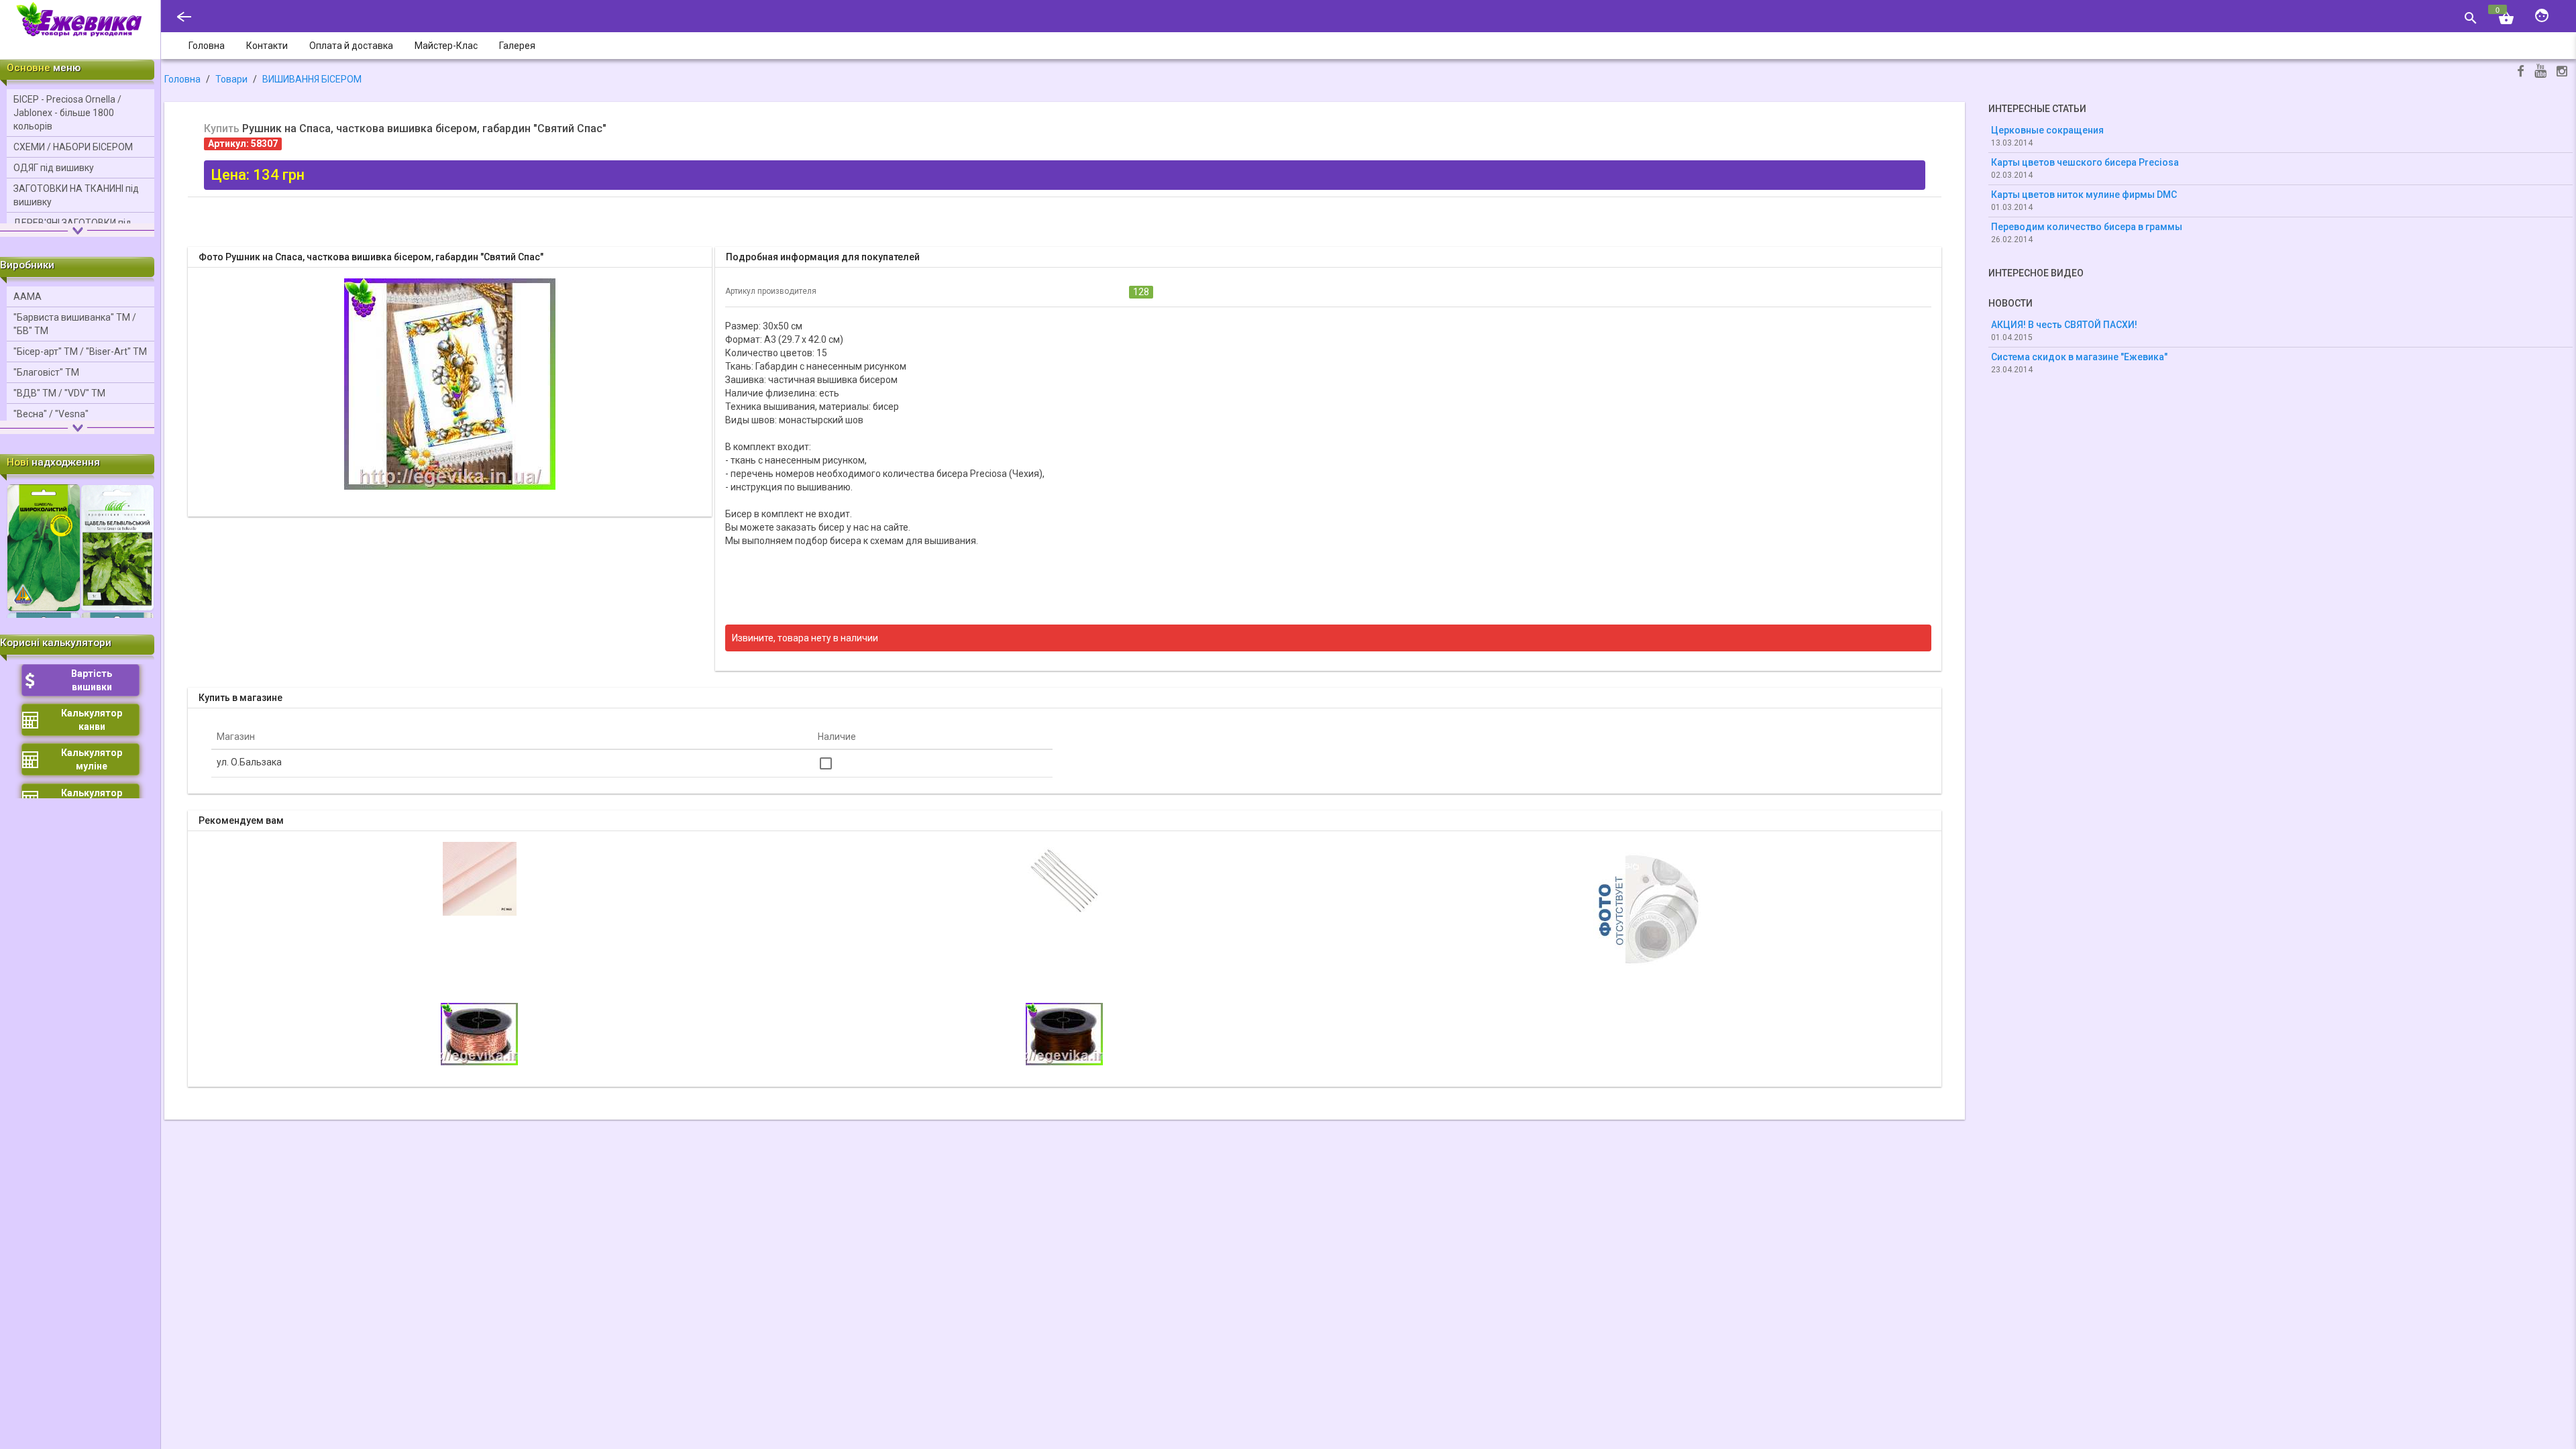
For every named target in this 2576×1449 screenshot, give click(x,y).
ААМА (28, 297)
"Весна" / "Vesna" (51, 414)
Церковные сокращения (2047, 130)
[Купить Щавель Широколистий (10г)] (44, 547)
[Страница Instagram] (2562, 73)
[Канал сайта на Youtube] (2540, 72)
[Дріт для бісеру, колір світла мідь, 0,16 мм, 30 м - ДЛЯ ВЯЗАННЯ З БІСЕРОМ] (479, 1033)
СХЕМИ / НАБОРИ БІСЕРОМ (73, 147)
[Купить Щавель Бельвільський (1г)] (117, 547)
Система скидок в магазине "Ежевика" (2079, 357)
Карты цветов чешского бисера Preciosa (2085, 162)
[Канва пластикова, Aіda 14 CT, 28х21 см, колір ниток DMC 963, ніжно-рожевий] (480, 878)
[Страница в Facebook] (2521, 73)
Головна (182, 79)
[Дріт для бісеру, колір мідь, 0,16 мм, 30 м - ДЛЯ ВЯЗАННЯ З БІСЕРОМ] (1650, 908)
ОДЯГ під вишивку (54, 168)
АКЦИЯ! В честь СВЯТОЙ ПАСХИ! (2064, 325)
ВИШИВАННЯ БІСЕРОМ (312, 79)
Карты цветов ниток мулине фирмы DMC (2084, 195)
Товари (231, 79)
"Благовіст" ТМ (46, 372)
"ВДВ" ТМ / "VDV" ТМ (59, 393)
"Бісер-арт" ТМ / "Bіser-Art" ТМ (80, 352)
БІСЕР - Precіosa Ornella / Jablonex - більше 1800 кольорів (67, 113)
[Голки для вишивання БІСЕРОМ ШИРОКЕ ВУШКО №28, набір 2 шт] (1065, 878)
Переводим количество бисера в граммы (2087, 227)
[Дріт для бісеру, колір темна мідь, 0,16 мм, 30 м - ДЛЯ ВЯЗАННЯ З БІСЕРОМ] (1064, 1033)
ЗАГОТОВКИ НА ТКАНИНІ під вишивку (76, 195)
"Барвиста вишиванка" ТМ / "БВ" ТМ (75, 324)
